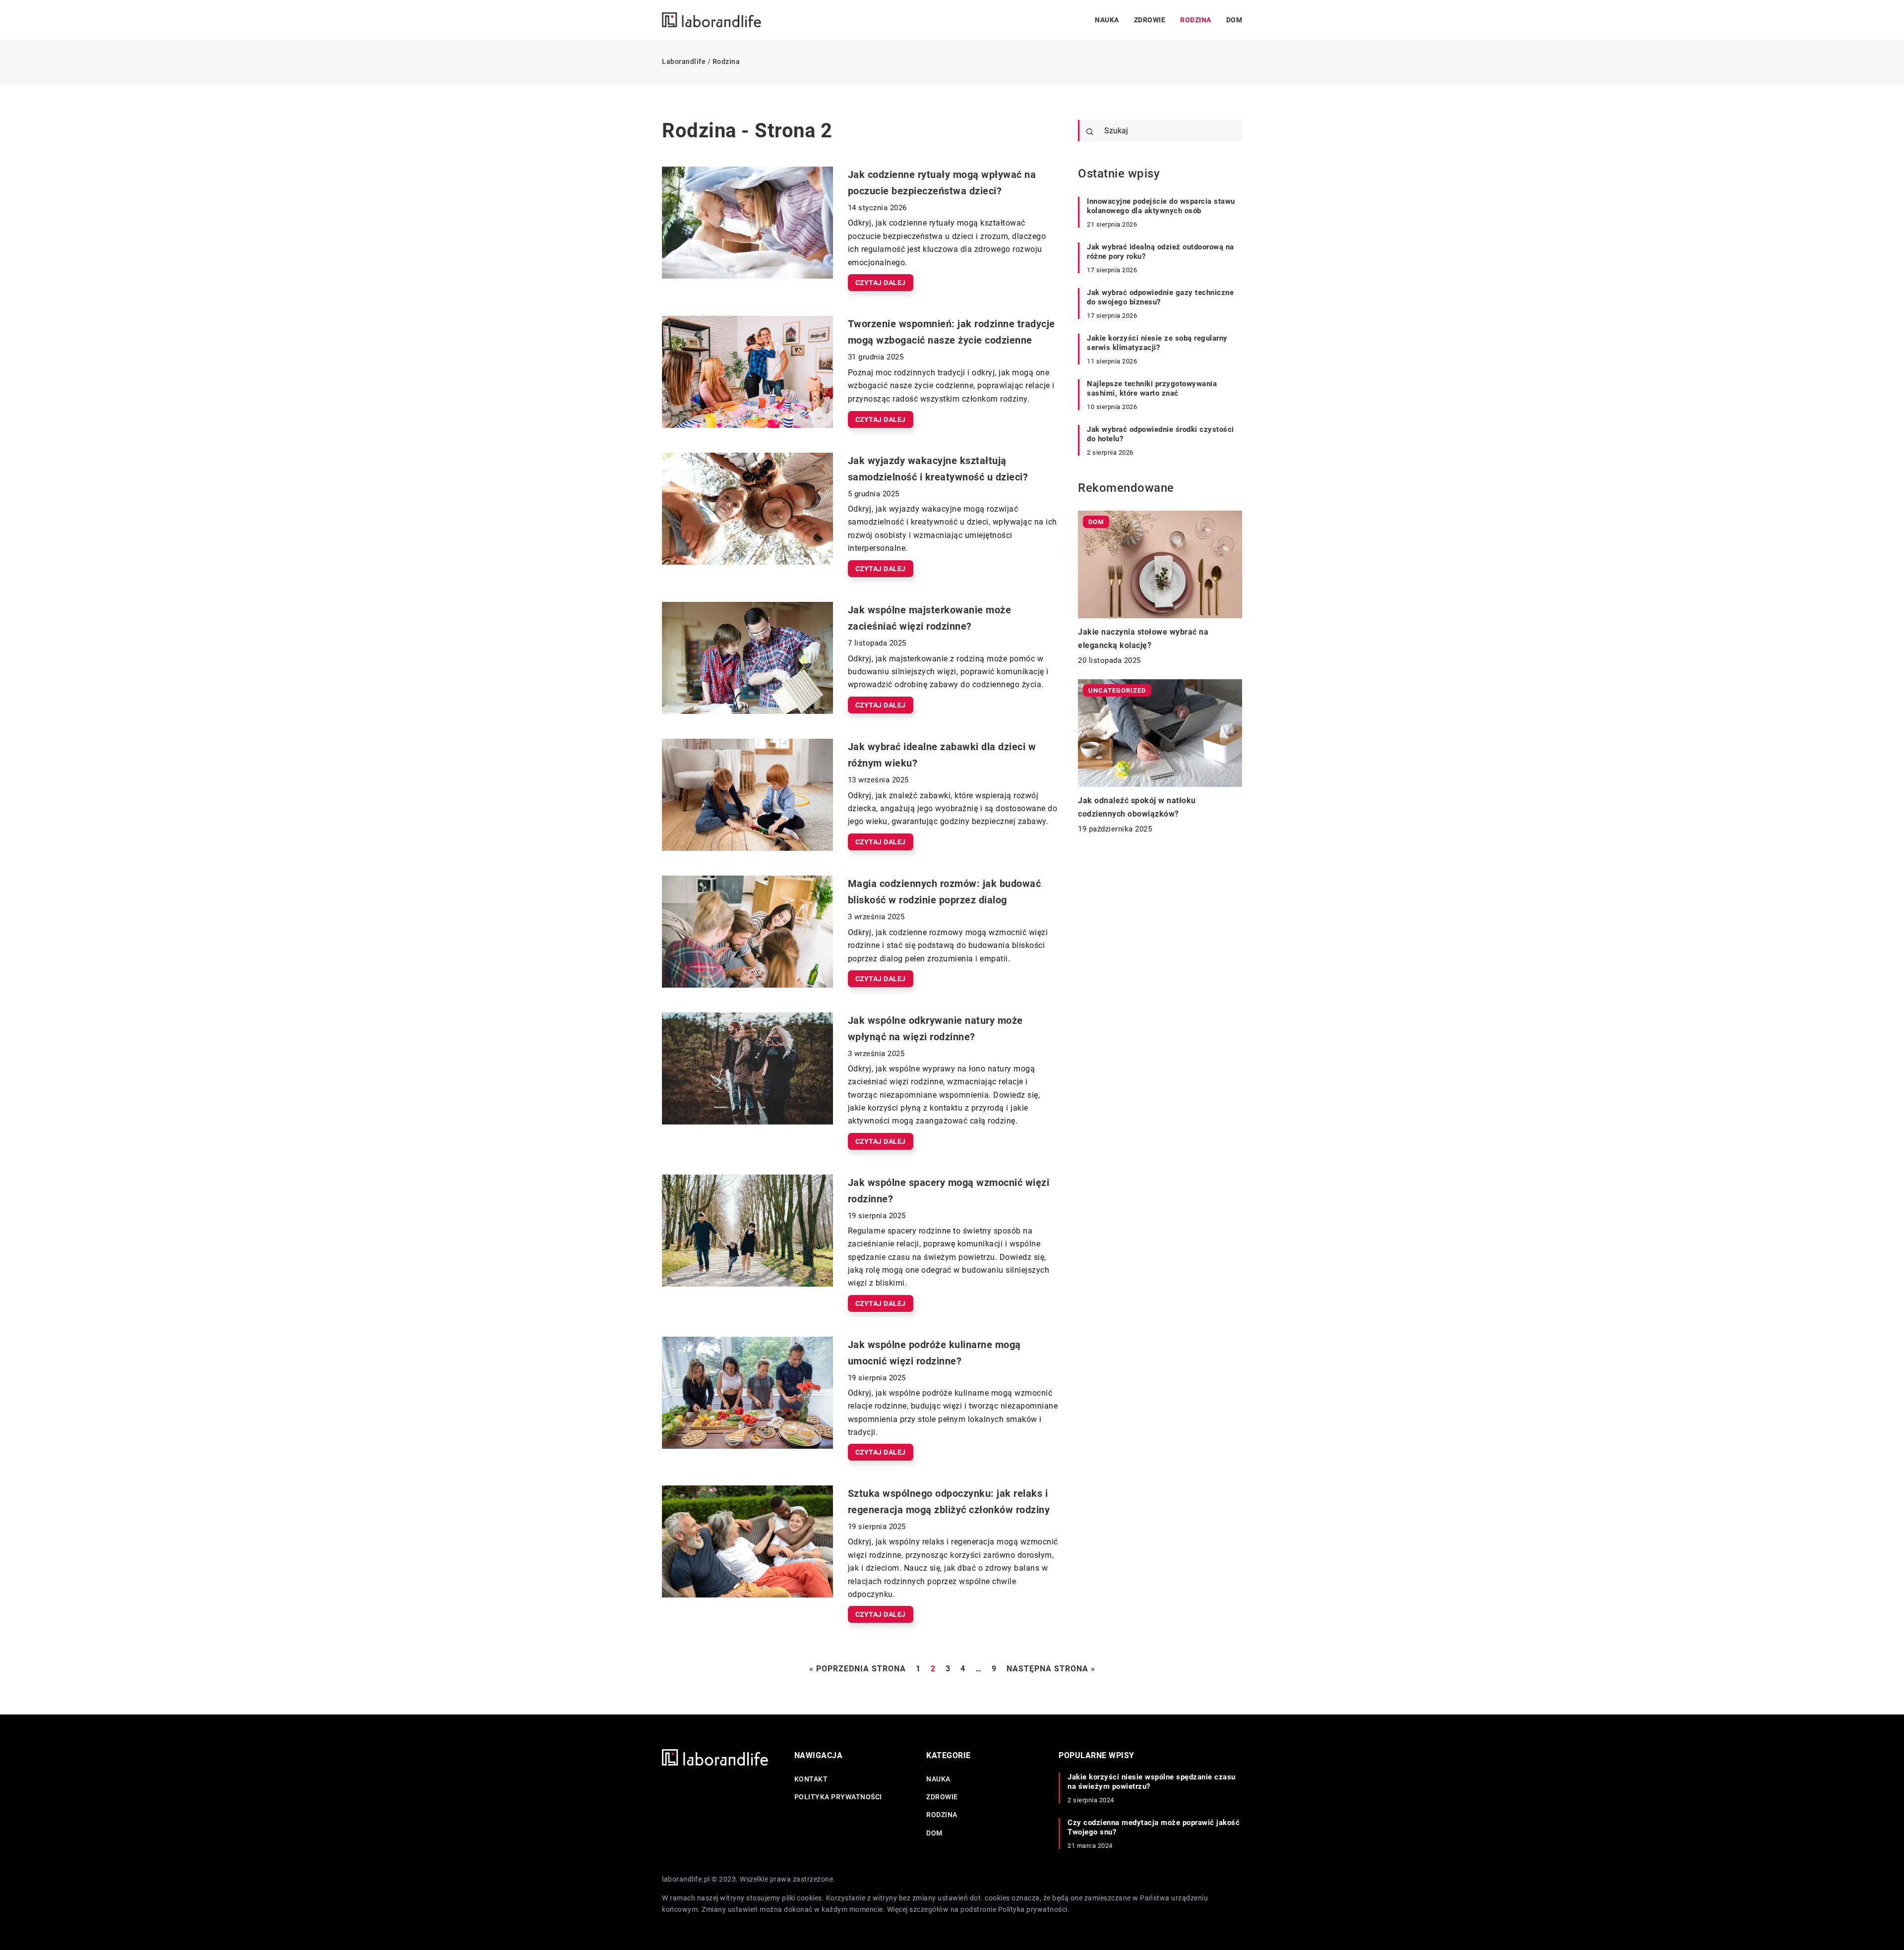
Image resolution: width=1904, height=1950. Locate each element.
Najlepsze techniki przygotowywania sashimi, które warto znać (1152, 389)
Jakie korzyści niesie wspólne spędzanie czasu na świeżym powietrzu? (1152, 1782)
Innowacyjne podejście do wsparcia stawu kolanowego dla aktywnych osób (1161, 206)
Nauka (1107, 20)
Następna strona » (1051, 1669)
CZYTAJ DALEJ (881, 283)
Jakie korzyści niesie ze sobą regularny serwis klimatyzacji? (1157, 343)
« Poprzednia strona (858, 1669)
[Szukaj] (1090, 132)
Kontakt (811, 1779)
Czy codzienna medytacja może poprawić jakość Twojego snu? (1154, 1828)
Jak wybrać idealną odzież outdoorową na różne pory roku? (1160, 252)
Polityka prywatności (838, 1797)
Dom (1234, 20)
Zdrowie (1150, 20)
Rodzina (1196, 20)
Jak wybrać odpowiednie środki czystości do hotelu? (1160, 434)
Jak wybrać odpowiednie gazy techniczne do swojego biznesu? (1160, 297)
